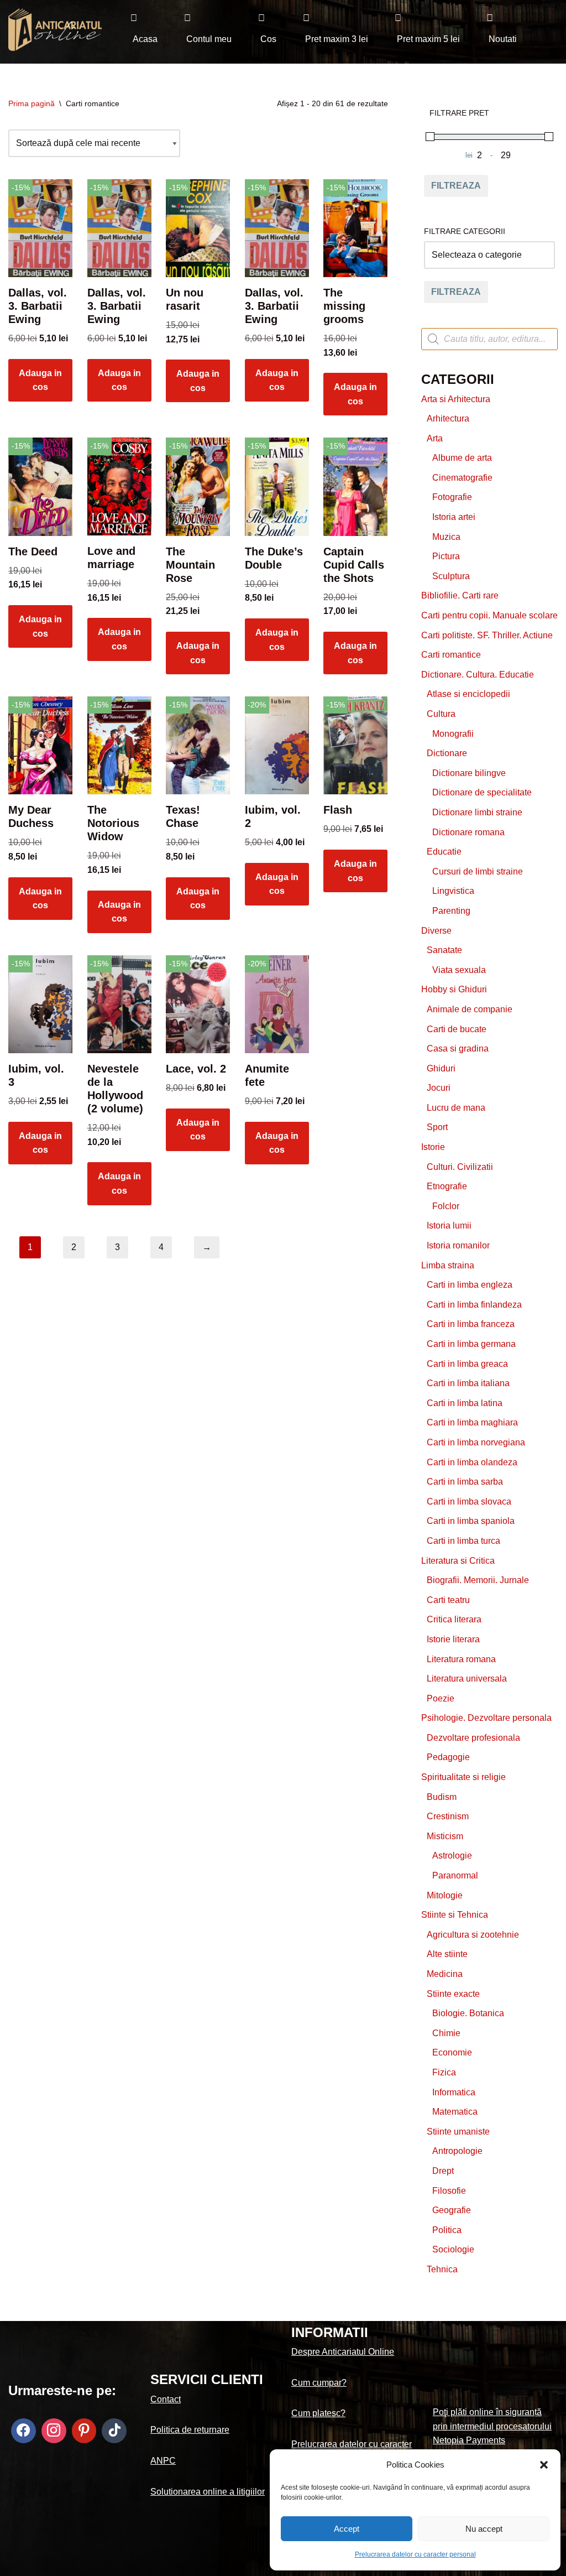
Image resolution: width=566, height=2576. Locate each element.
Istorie (433, 1147)
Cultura (441, 714)
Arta (435, 438)
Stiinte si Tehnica (455, 1915)
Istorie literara (453, 1639)
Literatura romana (461, 1659)
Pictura (446, 556)
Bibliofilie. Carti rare (460, 595)
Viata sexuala (459, 970)
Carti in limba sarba (465, 1482)
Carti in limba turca (463, 1541)
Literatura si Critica (458, 1561)
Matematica (455, 2112)
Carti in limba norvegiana (476, 1442)
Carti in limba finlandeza (474, 1305)
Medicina (445, 1974)
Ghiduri (441, 1068)
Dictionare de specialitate (482, 792)
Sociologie (453, 2249)
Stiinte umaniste (458, 2132)
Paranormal (455, 1875)
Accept (347, 2529)
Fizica (444, 2072)
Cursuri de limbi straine (478, 871)
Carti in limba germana (471, 1344)
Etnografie (447, 1186)
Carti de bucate (457, 1029)
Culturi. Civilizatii (460, 1167)
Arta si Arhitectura (456, 399)
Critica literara (454, 1619)
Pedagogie (448, 1757)
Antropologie (457, 2151)
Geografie (452, 2210)
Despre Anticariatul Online (343, 2352)
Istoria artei (454, 517)
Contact (166, 2399)
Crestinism (448, 1816)
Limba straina (448, 1265)
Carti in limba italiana (468, 1383)
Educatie (444, 852)
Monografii (453, 734)
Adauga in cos (40, 380)
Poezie (441, 1698)
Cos (268, 39)
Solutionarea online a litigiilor (208, 2492)
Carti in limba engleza (470, 1285)
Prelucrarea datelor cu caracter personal (415, 2554)
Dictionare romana (468, 832)
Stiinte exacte (453, 1994)
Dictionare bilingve (469, 773)
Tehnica (442, 2269)
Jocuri (439, 1088)
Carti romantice (451, 655)
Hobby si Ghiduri (454, 989)
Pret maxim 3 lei (337, 39)
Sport (437, 1127)
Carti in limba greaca (467, 1364)
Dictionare (447, 753)
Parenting (451, 911)
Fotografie (452, 497)
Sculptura (451, 576)
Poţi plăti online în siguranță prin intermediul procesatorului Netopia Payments (492, 2426)
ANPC (163, 2461)
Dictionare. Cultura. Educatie (478, 675)
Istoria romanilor (458, 1245)
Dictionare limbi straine (477, 812)
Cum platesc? (318, 2413)
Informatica (454, 2092)
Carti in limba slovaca (469, 1502)
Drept (443, 2171)
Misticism (445, 1836)
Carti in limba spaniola (471, 1521)
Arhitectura (448, 418)
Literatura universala (467, 1679)
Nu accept (484, 2529)
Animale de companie (470, 1009)
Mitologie (445, 1895)
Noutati (503, 39)
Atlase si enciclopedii (468, 694)
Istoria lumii (449, 1225)
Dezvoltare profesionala (473, 1738)
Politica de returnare (190, 2430)
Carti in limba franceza (471, 1324)
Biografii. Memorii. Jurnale (478, 1580)
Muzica (446, 537)
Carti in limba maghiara (472, 1422)
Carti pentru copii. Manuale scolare (489, 615)
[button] (544, 2465)
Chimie (446, 2033)
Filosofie (449, 2191)
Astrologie (452, 1856)
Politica (447, 2230)
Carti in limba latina (465, 1403)
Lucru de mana (456, 1108)
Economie (452, 2052)
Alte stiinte (447, 1954)
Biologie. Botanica (468, 2013)
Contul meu (209, 39)
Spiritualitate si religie (463, 1777)
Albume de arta (462, 458)
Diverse (436, 931)
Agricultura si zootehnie (473, 1935)
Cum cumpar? (319, 2383)
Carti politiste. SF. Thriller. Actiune (487, 635)
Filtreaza (456, 186)
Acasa (145, 39)
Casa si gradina (458, 1048)
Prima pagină (32, 103)
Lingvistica (453, 891)
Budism (442, 1797)
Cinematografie (462, 478)
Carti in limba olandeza (472, 1462)
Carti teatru (448, 1600)
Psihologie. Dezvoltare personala (486, 1718)
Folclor (446, 1206)
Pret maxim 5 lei (428, 39)
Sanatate (444, 950)
